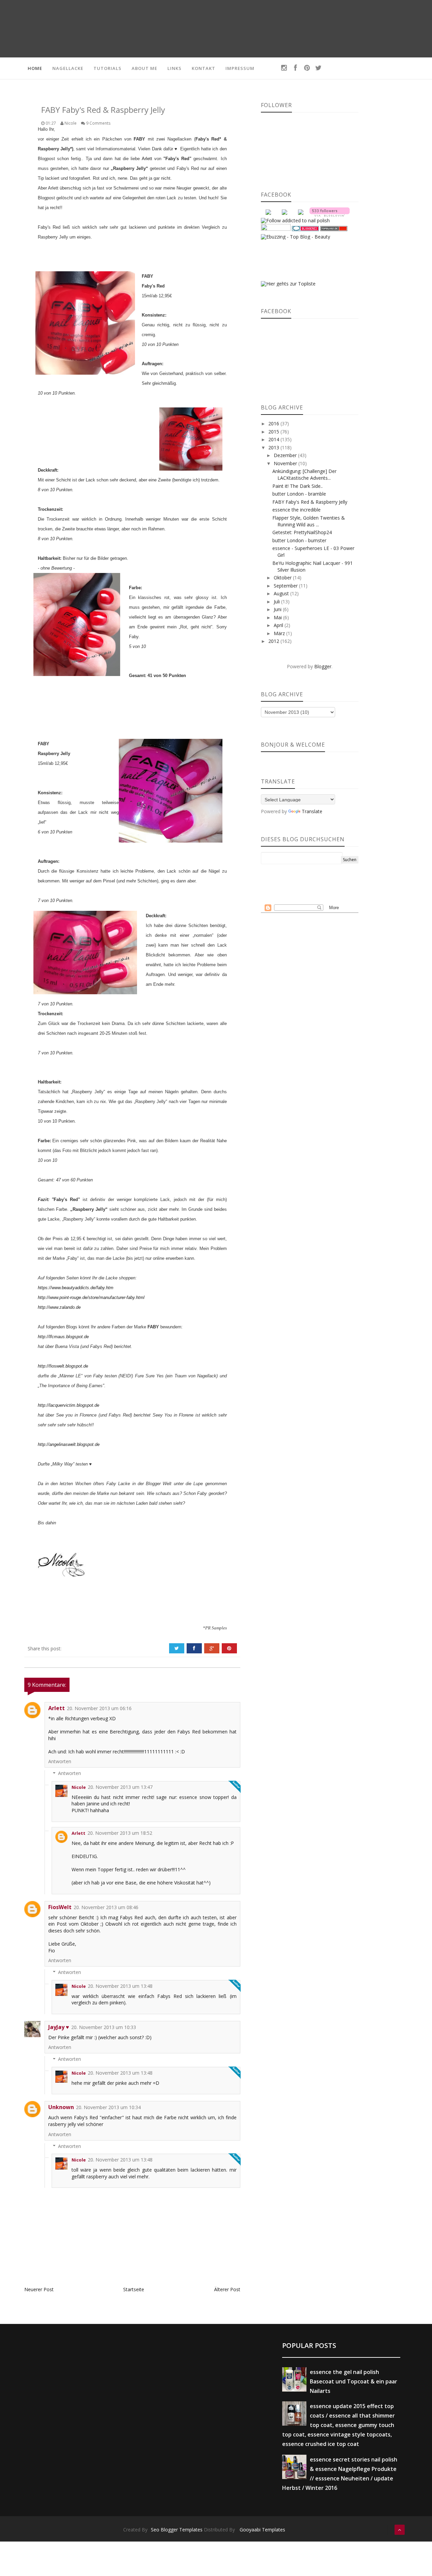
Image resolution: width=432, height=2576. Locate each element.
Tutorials (107, 68)
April (279, 625)
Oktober (283, 578)
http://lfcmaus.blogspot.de (63, 1337)
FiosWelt (60, 1907)
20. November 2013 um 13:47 (120, 1787)
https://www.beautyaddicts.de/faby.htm (76, 1288)
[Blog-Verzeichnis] (305, 228)
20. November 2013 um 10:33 (104, 2027)
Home (35, 68)
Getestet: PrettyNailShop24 (302, 532)
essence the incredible (296, 510)
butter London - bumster (299, 540)
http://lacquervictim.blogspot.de (69, 1405)
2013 (274, 447)
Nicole (79, 1787)
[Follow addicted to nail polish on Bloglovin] (330, 211)
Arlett (147, 159)
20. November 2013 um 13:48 (120, 1986)
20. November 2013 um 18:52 (120, 1833)
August (282, 593)
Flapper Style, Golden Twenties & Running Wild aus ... (309, 521)
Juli (277, 602)
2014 (274, 439)
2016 (274, 423)
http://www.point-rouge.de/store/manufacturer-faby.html (91, 1297)
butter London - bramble (299, 494)
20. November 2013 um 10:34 (108, 2107)
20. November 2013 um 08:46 (106, 1907)
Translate (312, 811)
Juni (278, 609)
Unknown (61, 2107)
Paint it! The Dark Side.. (298, 486)
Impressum (240, 68)
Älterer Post (227, 2289)
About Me (144, 68)
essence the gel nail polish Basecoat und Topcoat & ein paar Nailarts (354, 2381)
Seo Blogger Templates (177, 2530)
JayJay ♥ (59, 2027)
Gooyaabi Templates (262, 2530)
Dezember (286, 455)
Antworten (60, 1761)
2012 (274, 641)
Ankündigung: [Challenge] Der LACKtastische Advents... (304, 474)
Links (174, 68)
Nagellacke (68, 68)
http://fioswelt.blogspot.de (63, 1366)
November (286, 463)
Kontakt (204, 68)
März (280, 633)
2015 (274, 432)
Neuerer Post (39, 2289)
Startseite (134, 2289)
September (286, 586)
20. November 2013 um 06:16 (99, 1708)
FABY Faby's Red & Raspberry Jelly (310, 502)
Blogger (323, 666)
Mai (278, 617)
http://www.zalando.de (59, 1307)
